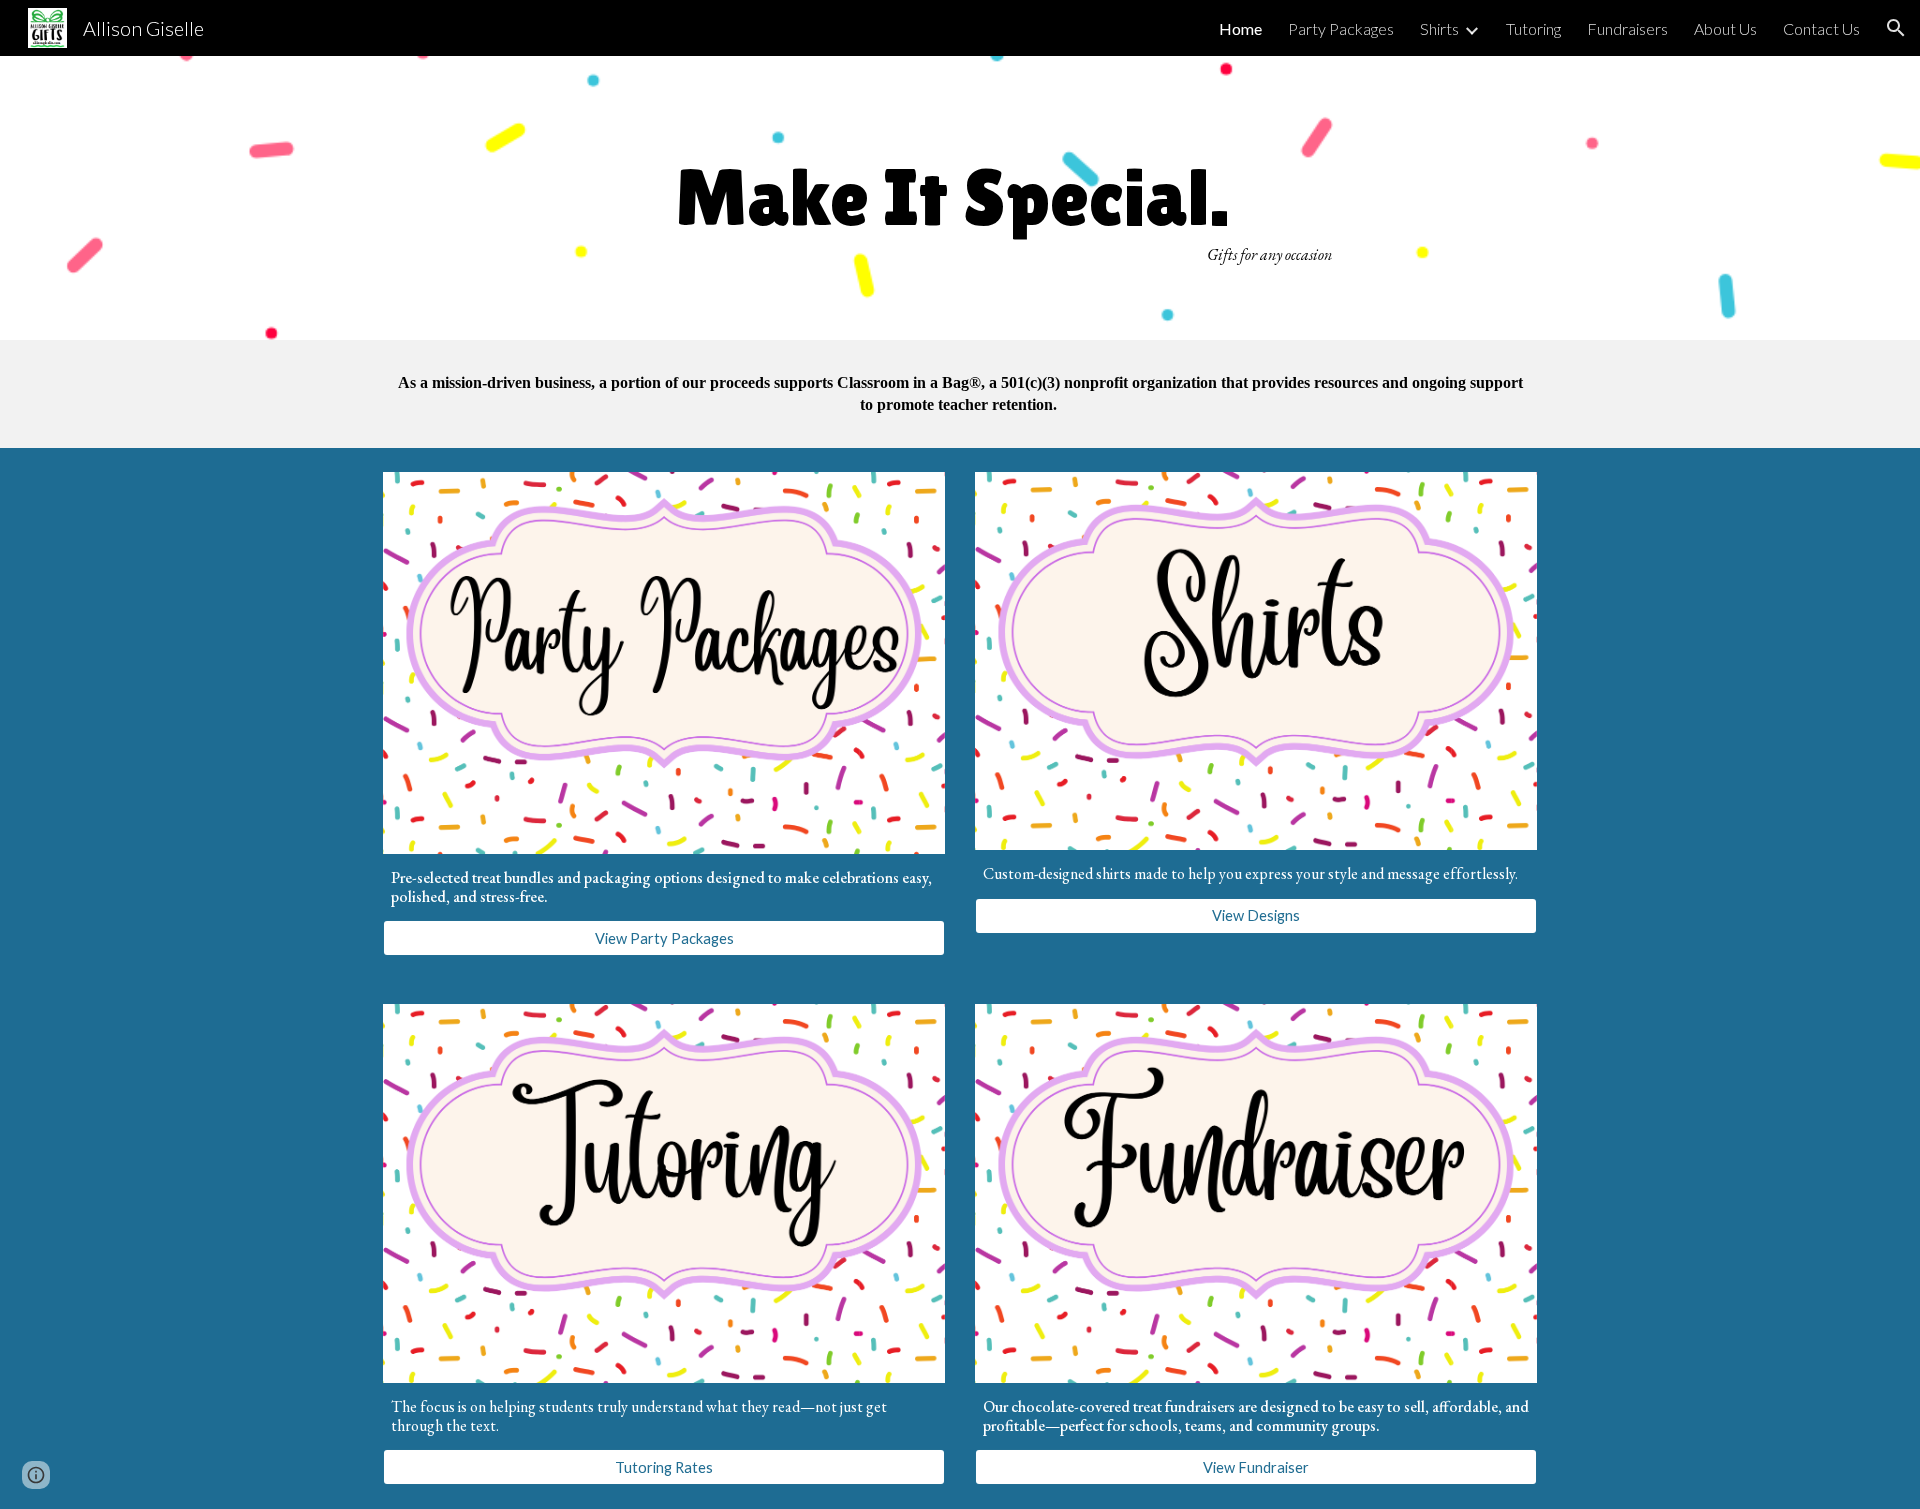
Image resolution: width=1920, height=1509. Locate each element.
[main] (960, 197)
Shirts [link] (1439, 28)
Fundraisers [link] (1627, 28)
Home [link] (1240, 28)
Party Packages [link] (1341, 28)
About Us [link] (1725, 28)
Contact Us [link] (1821, 28)
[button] (1896, 28)
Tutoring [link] (1533, 28)
